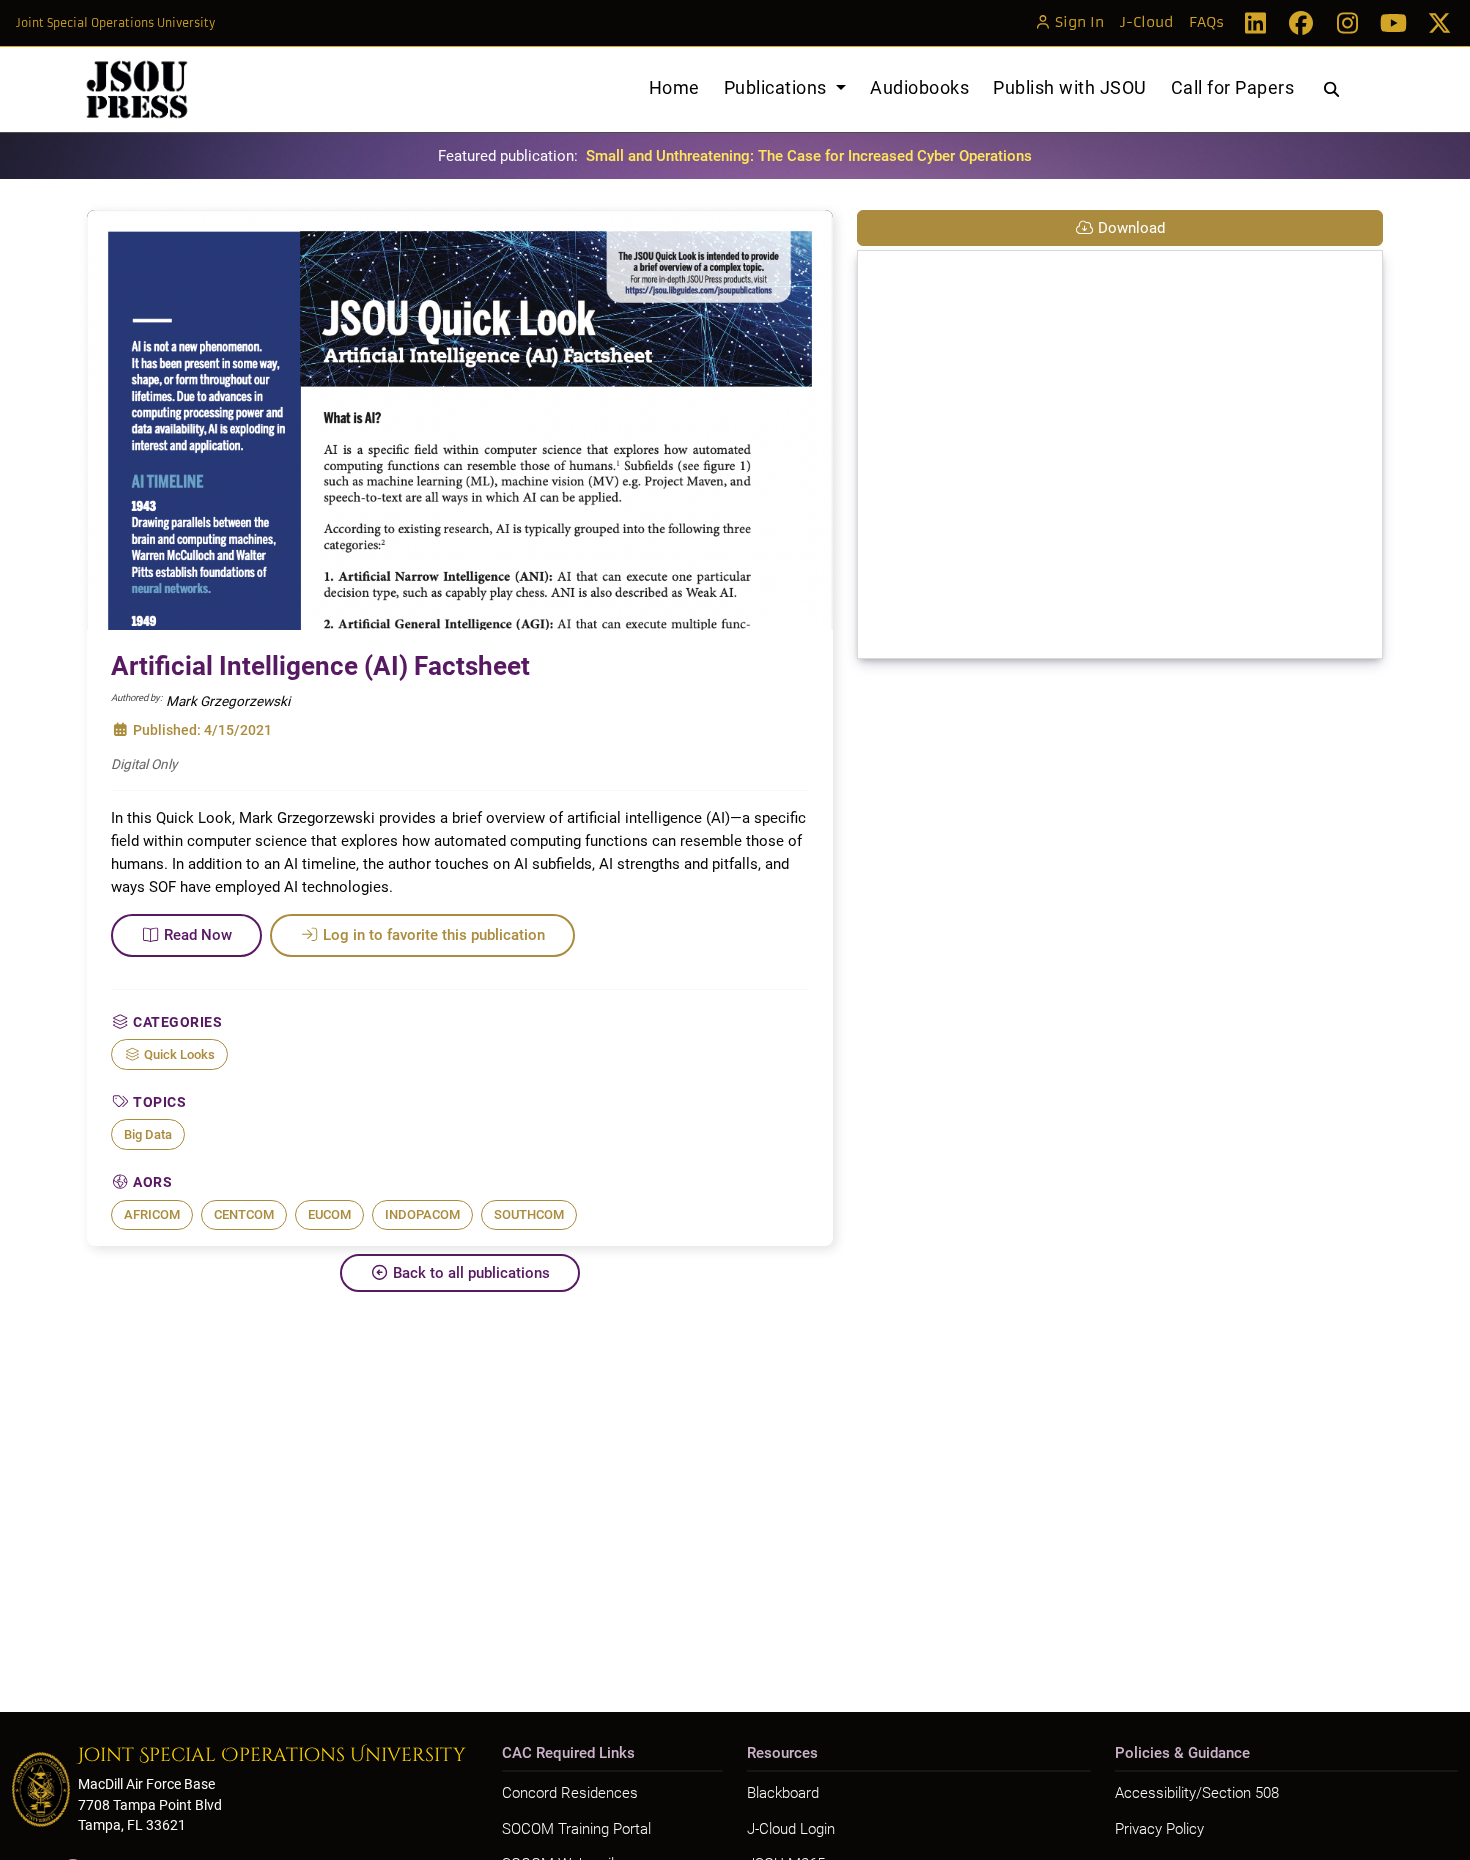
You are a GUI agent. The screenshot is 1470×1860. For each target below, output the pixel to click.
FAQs (1206, 22)
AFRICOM (152, 1214)
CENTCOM (244, 1214)
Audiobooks (919, 87)
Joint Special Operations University (115, 23)
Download (1131, 228)
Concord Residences (570, 1793)
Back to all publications (471, 1273)
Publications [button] (778, 87)
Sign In (1079, 22)
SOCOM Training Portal (576, 1829)
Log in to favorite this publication (434, 935)
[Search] (1331, 90)
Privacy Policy (1159, 1829)
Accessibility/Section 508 (1197, 1793)
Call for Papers (1233, 87)
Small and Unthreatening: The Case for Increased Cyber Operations (809, 156)
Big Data (148, 1134)
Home (674, 87)
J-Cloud (1146, 22)
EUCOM (329, 1214)
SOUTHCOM (529, 1214)
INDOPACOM (422, 1214)
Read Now (198, 935)
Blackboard (783, 1793)
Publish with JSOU (1070, 87)
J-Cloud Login (791, 1829)
